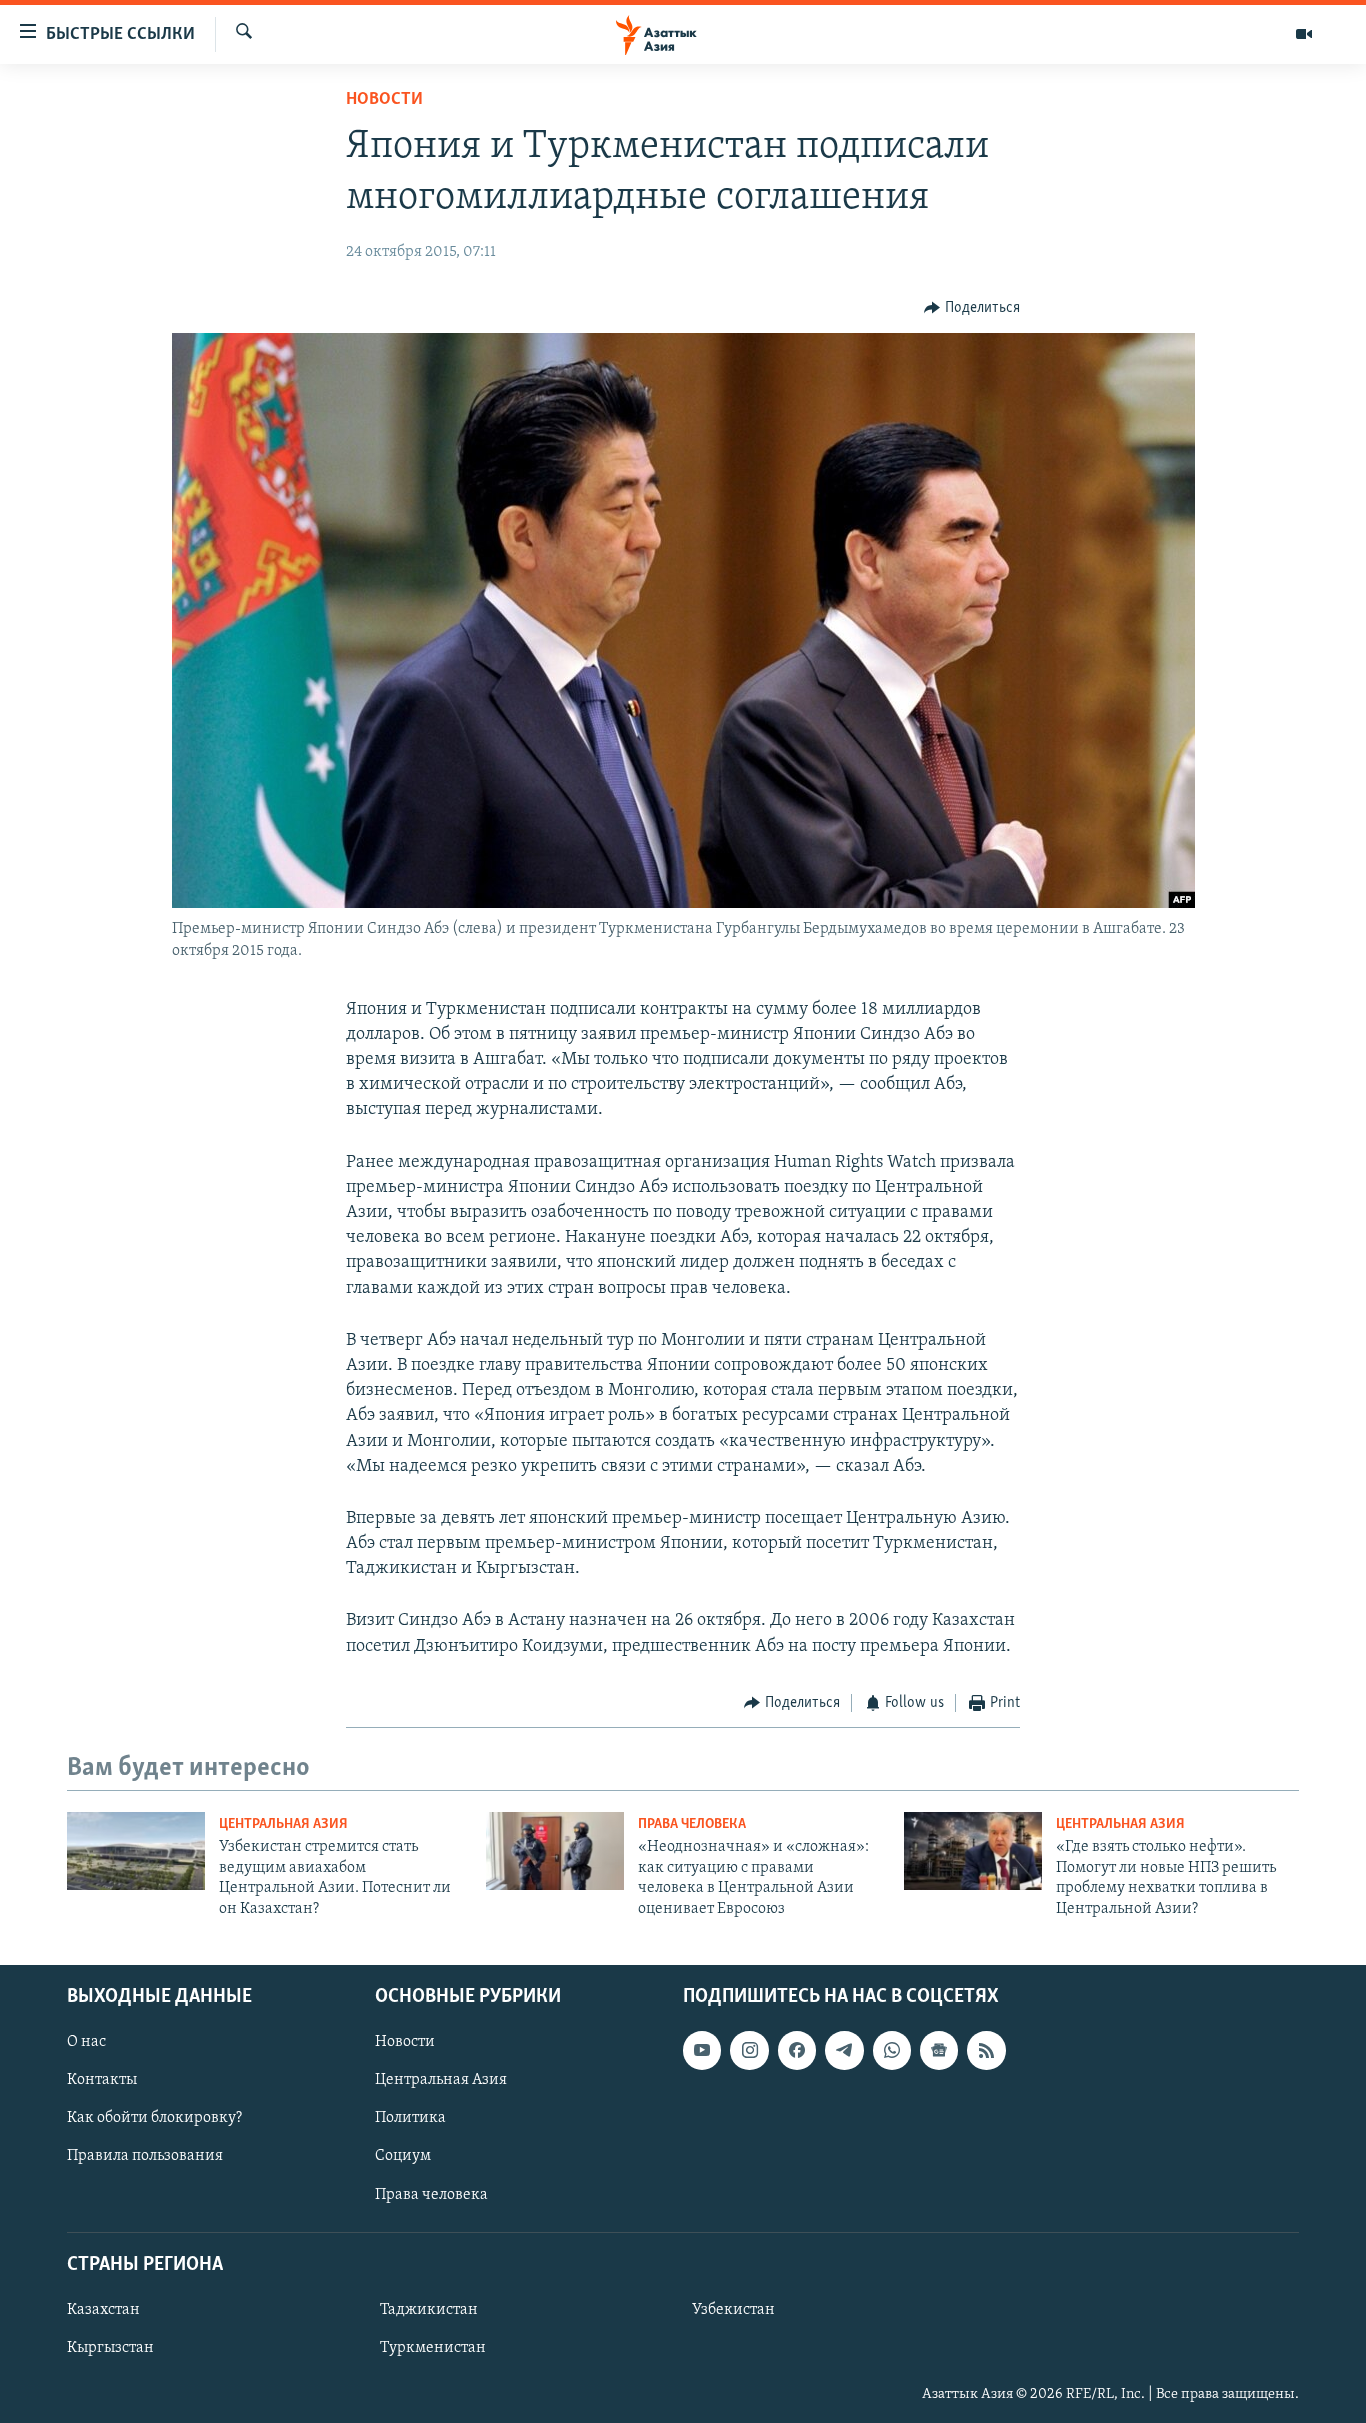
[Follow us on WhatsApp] (892, 2050)
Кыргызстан (110, 2348)
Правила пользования (145, 2156)
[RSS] (986, 2050)
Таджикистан (429, 2310)
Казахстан (103, 2310)
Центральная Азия (283, 1824)
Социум (403, 2156)
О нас (86, 2042)
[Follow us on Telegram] (844, 2050)
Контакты (102, 2080)
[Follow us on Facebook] (797, 2050)
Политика (410, 2118)
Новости (384, 100)
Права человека (692, 1824)
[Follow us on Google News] (939, 2050)
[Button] (972, 308)
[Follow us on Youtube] (702, 2050)
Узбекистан (733, 2310)
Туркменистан (433, 2348)
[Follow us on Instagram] (749, 2050)
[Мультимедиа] (1304, 34)
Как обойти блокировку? (154, 2118)
